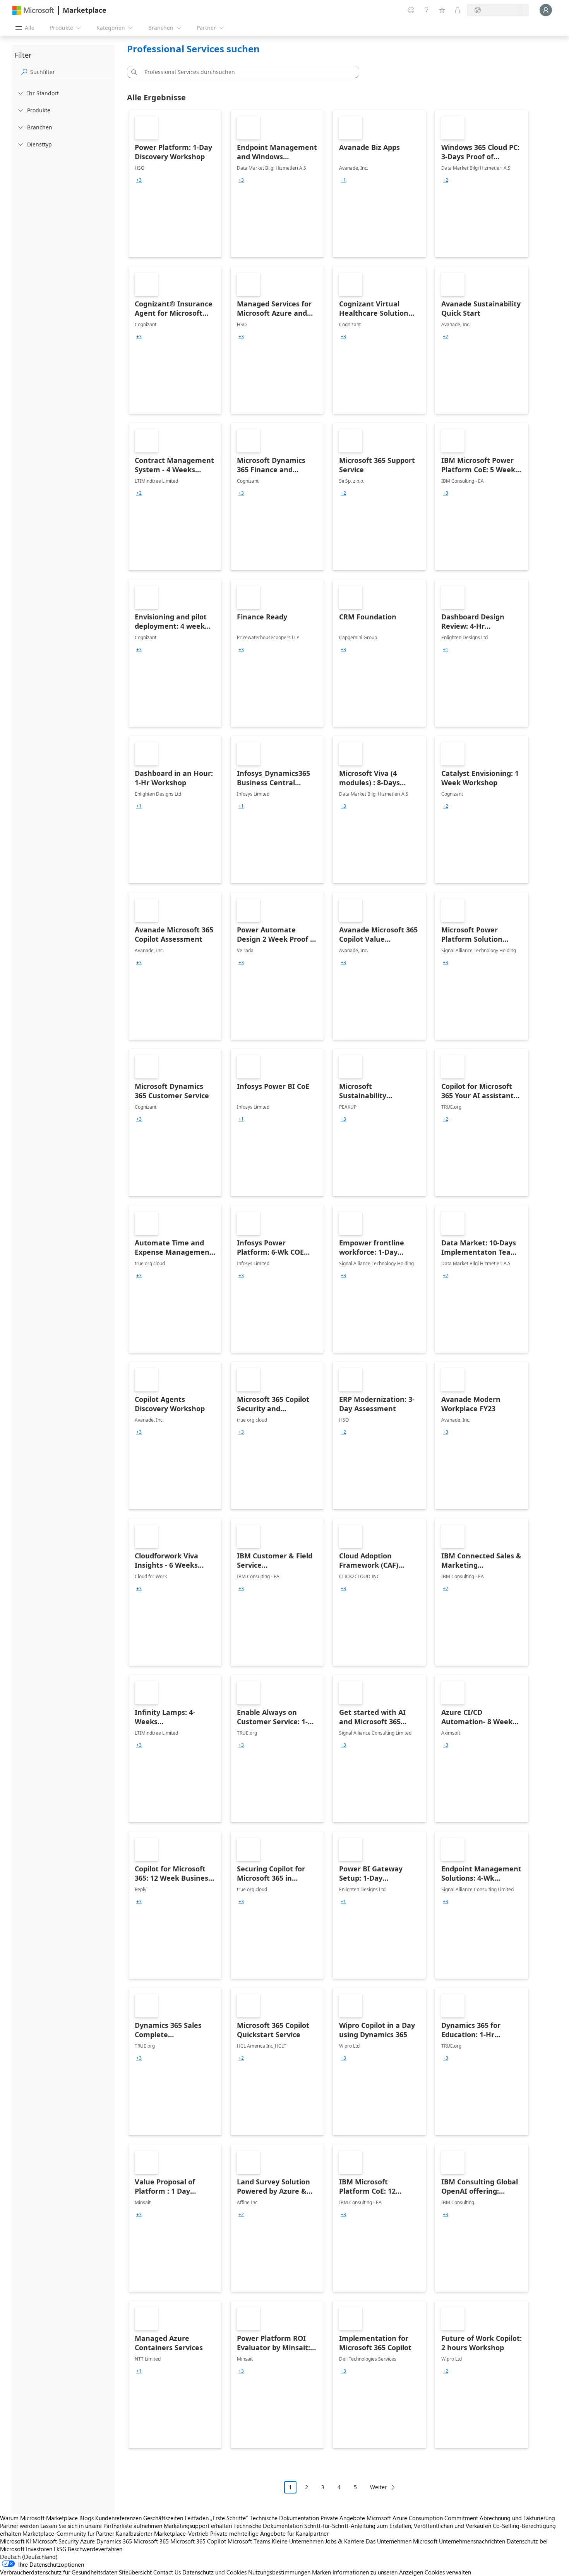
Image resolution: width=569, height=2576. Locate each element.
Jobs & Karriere (345, 2541)
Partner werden (19, 2526)
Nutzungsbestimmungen (279, 2572)
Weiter (379, 2487)
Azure (87, 2541)
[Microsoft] (33, 10)
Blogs (87, 2518)
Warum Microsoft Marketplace (39, 2518)
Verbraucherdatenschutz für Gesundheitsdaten (59, 2572)
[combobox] (245, 72)
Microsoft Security (56, 2541)
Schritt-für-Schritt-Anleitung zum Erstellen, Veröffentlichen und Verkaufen (398, 2526)
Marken (321, 2572)
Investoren (39, 2549)
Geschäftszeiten (163, 2518)
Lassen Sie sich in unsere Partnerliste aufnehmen (101, 2526)
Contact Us (167, 2572)
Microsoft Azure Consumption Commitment (423, 2518)
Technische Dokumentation (284, 2518)
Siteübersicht (135, 2572)
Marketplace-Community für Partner (68, 2533)
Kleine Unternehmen (298, 2541)
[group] (139, 180)
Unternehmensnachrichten (472, 2541)
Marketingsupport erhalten (198, 2526)
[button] (133, 72)
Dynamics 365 (114, 2541)
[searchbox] (71, 72)
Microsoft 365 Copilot (198, 2541)
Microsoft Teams (249, 2541)
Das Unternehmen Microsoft (402, 2541)
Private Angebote (343, 2518)
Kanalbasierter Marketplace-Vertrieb (162, 2533)
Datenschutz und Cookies (214, 2572)
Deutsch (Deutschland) (29, 2557)
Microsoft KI (15, 2541)
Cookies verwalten (448, 2572)
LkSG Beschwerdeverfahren (88, 2549)
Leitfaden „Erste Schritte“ (216, 2518)
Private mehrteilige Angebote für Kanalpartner (269, 2533)
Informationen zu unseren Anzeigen (378, 2572)
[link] (175, 184)
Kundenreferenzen (118, 2518)
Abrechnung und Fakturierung (517, 2518)
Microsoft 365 (151, 2541)
